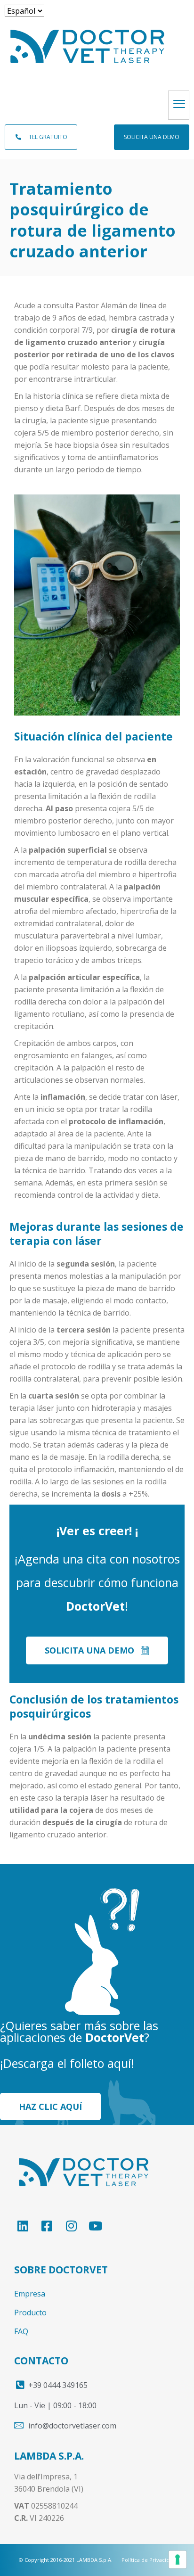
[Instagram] (76, 2226)
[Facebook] (52, 2226)
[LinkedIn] (27, 2226)
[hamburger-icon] (179, 105)
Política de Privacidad (149, 2560)
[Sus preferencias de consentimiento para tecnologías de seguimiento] (178, 2560)
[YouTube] (100, 2226)
